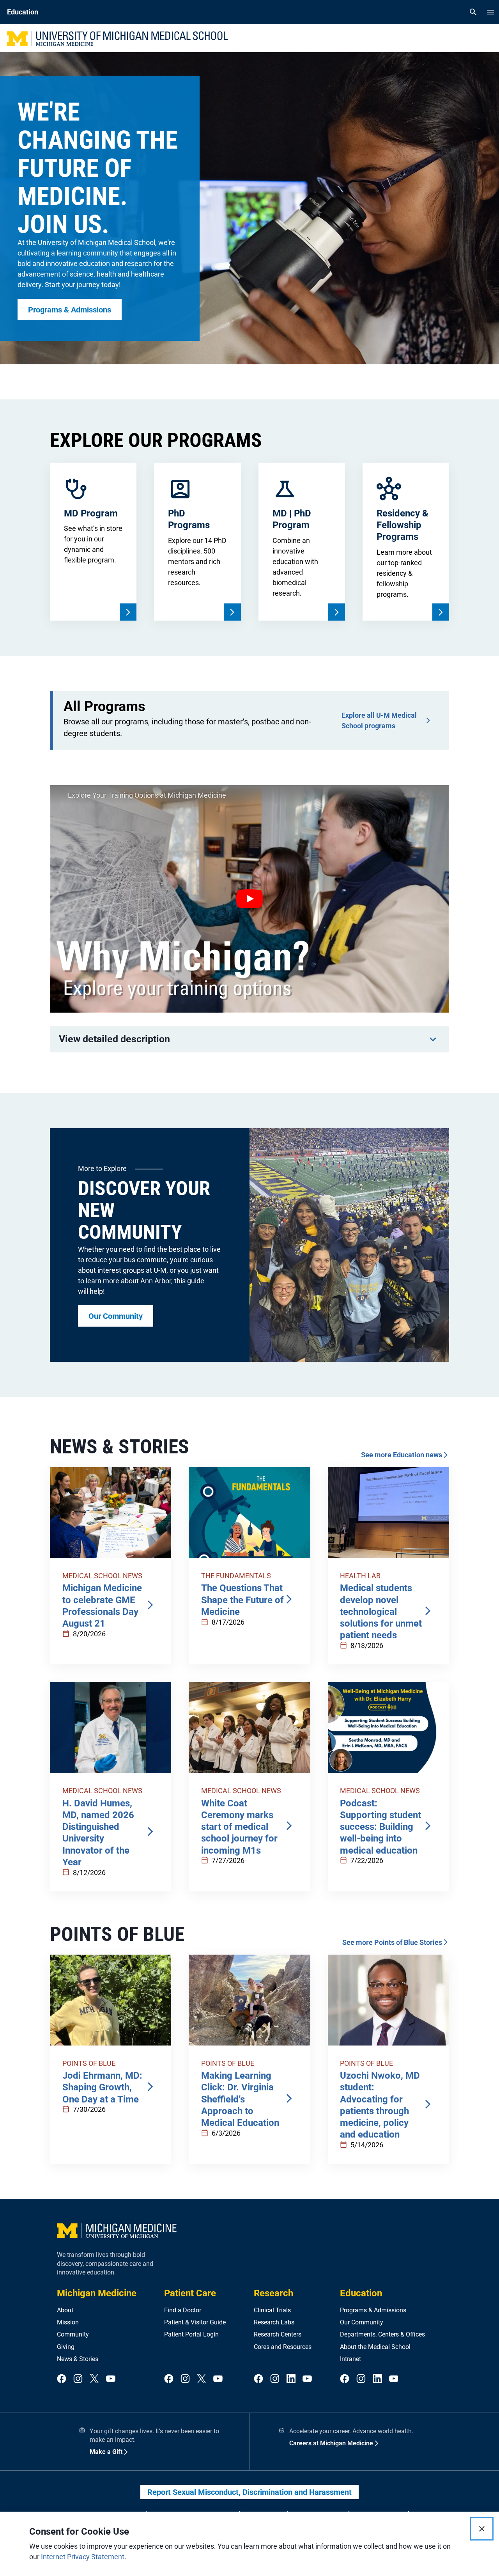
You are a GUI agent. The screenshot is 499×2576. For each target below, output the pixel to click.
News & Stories (78, 2359)
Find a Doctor (183, 2310)
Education (361, 2293)
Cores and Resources (283, 2347)
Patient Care (190, 2293)
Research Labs (274, 2322)
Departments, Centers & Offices (382, 2334)
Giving (66, 2347)
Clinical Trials (272, 2310)
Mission (68, 2322)
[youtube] (111, 2379)
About (65, 2310)
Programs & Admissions (373, 2310)
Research (273, 2293)
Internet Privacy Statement (83, 2557)
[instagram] (78, 2379)
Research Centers (278, 2334)
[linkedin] (291, 2379)
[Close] (482, 2529)
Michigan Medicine (97, 2293)
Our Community (362, 2322)
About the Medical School (375, 2347)
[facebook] (62, 2379)
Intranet (350, 2359)
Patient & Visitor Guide (195, 2322)
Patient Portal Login (191, 2334)
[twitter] (94, 2379)
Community (73, 2334)
